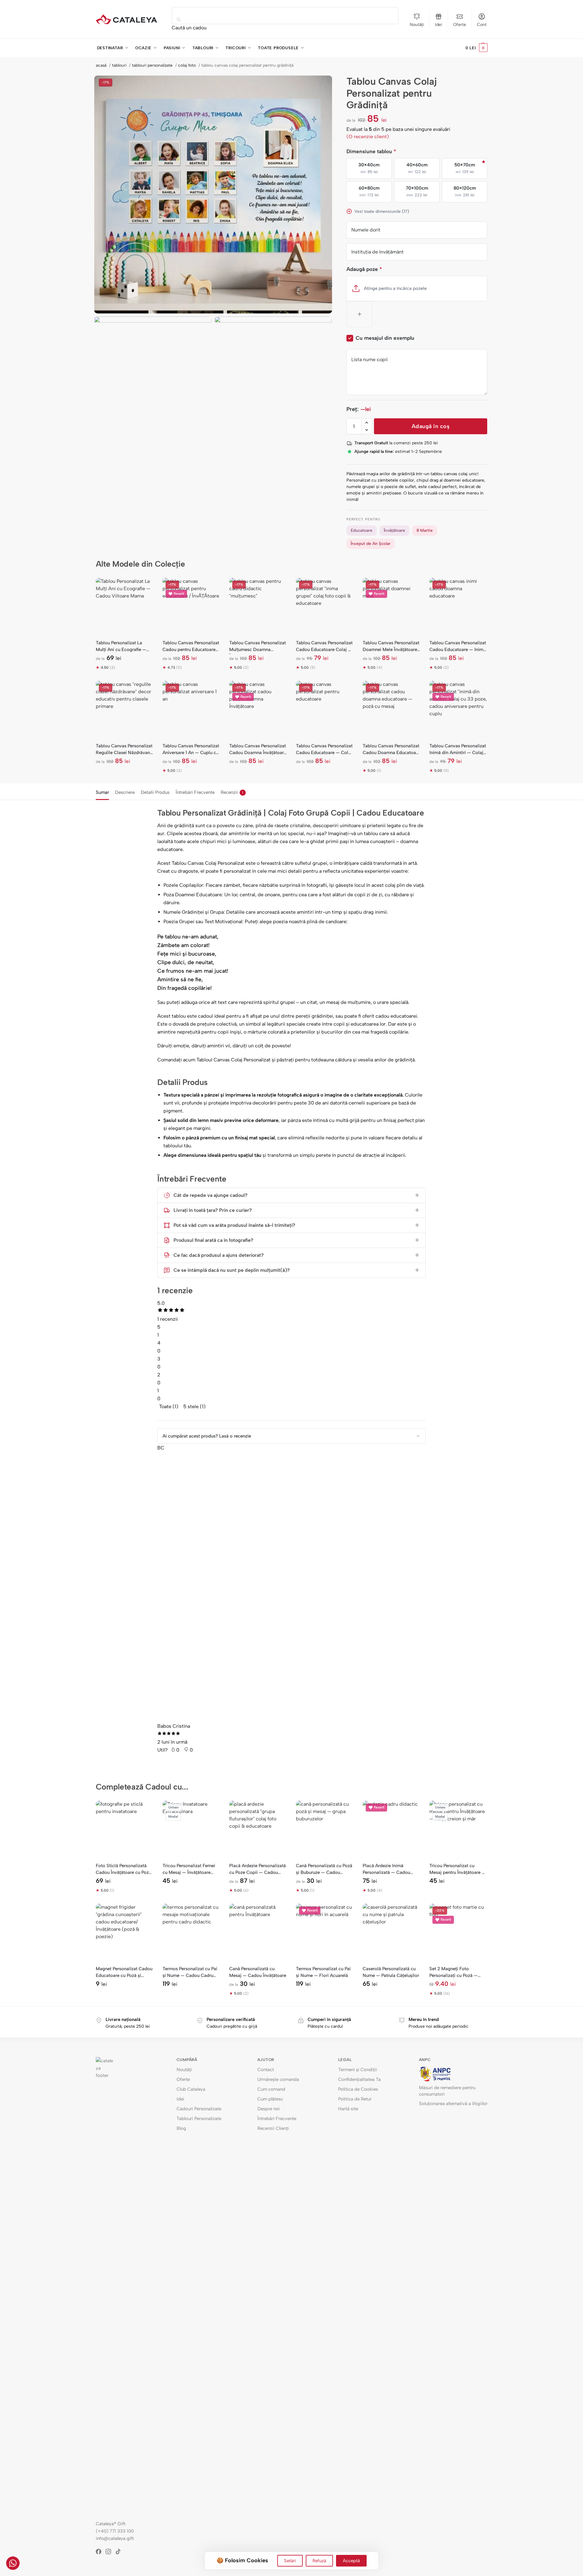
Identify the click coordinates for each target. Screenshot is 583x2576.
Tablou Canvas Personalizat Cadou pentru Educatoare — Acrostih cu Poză (191, 646)
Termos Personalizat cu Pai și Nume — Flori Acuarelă (323, 1972)
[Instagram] (110, 2552)
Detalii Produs (155, 792)
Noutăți (417, 25)
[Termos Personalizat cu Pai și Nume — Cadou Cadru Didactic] (191, 1932)
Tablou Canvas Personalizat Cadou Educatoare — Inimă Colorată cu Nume (458, 646)
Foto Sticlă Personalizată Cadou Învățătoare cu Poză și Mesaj (123, 1869)
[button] (476, 48)
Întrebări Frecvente (195, 792)
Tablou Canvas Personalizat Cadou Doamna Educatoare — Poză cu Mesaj (391, 749)
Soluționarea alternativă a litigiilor (453, 2104)
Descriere (125, 792)
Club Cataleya (191, 2089)
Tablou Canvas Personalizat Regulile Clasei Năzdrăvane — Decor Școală (124, 749)
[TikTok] (120, 2552)
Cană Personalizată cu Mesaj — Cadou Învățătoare (258, 1972)
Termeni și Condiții (358, 2070)
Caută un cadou (189, 28)
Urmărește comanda (278, 2079)
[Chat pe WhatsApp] (13, 2563)
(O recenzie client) (368, 137)
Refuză (319, 2561)
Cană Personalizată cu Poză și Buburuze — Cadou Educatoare (324, 1869)
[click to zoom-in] (213, 194)
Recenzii (232, 792)
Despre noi (269, 2109)
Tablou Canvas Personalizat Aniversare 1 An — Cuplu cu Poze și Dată (191, 749)
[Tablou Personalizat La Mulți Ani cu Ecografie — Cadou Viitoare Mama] (125, 606)
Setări (290, 2561)
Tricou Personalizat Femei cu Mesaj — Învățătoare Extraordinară (189, 1869)
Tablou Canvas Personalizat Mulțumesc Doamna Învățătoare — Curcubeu (258, 646)
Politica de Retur (355, 2099)
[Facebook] (101, 2552)
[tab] (104, 792)
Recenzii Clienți (273, 2128)
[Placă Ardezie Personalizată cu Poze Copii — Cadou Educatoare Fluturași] (258, 1829)
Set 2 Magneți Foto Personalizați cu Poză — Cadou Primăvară (454, 1972)
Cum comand (271, 2089)
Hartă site (348, 2109)
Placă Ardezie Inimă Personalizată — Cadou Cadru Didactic (386, 1869)
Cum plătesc (270, 2099)
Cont (482, 25)
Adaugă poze (364, 269)
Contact (266, 2070)
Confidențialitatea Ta (359, 2079)
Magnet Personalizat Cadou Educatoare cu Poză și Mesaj (124, 1972)
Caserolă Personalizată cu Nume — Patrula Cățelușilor (391, 1972)
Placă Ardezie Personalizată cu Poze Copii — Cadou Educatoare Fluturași (258, 1869)
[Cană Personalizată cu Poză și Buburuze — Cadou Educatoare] (325, 1829)
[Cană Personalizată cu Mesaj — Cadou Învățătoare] (258, 1932)
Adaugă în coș (431, 426)
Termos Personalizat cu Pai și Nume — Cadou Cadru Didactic (190, 1972)
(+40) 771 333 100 (115, 2531)
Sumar (102, 792)
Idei (439, 25)
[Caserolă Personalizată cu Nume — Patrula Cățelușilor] (391, 1932)
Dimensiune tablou (371, 151)
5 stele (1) (194, 1406)
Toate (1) (169, 1406)
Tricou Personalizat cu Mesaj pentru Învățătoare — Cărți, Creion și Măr (458, 1869)
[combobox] (285, 16)
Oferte (460, 25)
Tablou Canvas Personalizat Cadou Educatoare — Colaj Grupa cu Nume (324, 749)
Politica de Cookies (358, 2089)
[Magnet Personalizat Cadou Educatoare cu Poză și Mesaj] (125, 1932)
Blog (181, 2128)
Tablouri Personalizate (199, 2119)
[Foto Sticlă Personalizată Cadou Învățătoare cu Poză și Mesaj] (125, 1829)
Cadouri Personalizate (199, 2109)
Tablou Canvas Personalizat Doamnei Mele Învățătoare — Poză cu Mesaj (391, 646)
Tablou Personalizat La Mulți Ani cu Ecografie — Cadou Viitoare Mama (121, 646)
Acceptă (351, 2561)
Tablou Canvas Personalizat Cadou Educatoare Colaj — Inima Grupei (324, 646)
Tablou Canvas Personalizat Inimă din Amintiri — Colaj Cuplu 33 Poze (458, 749)
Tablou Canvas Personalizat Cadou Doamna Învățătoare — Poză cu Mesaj (258, 749)
